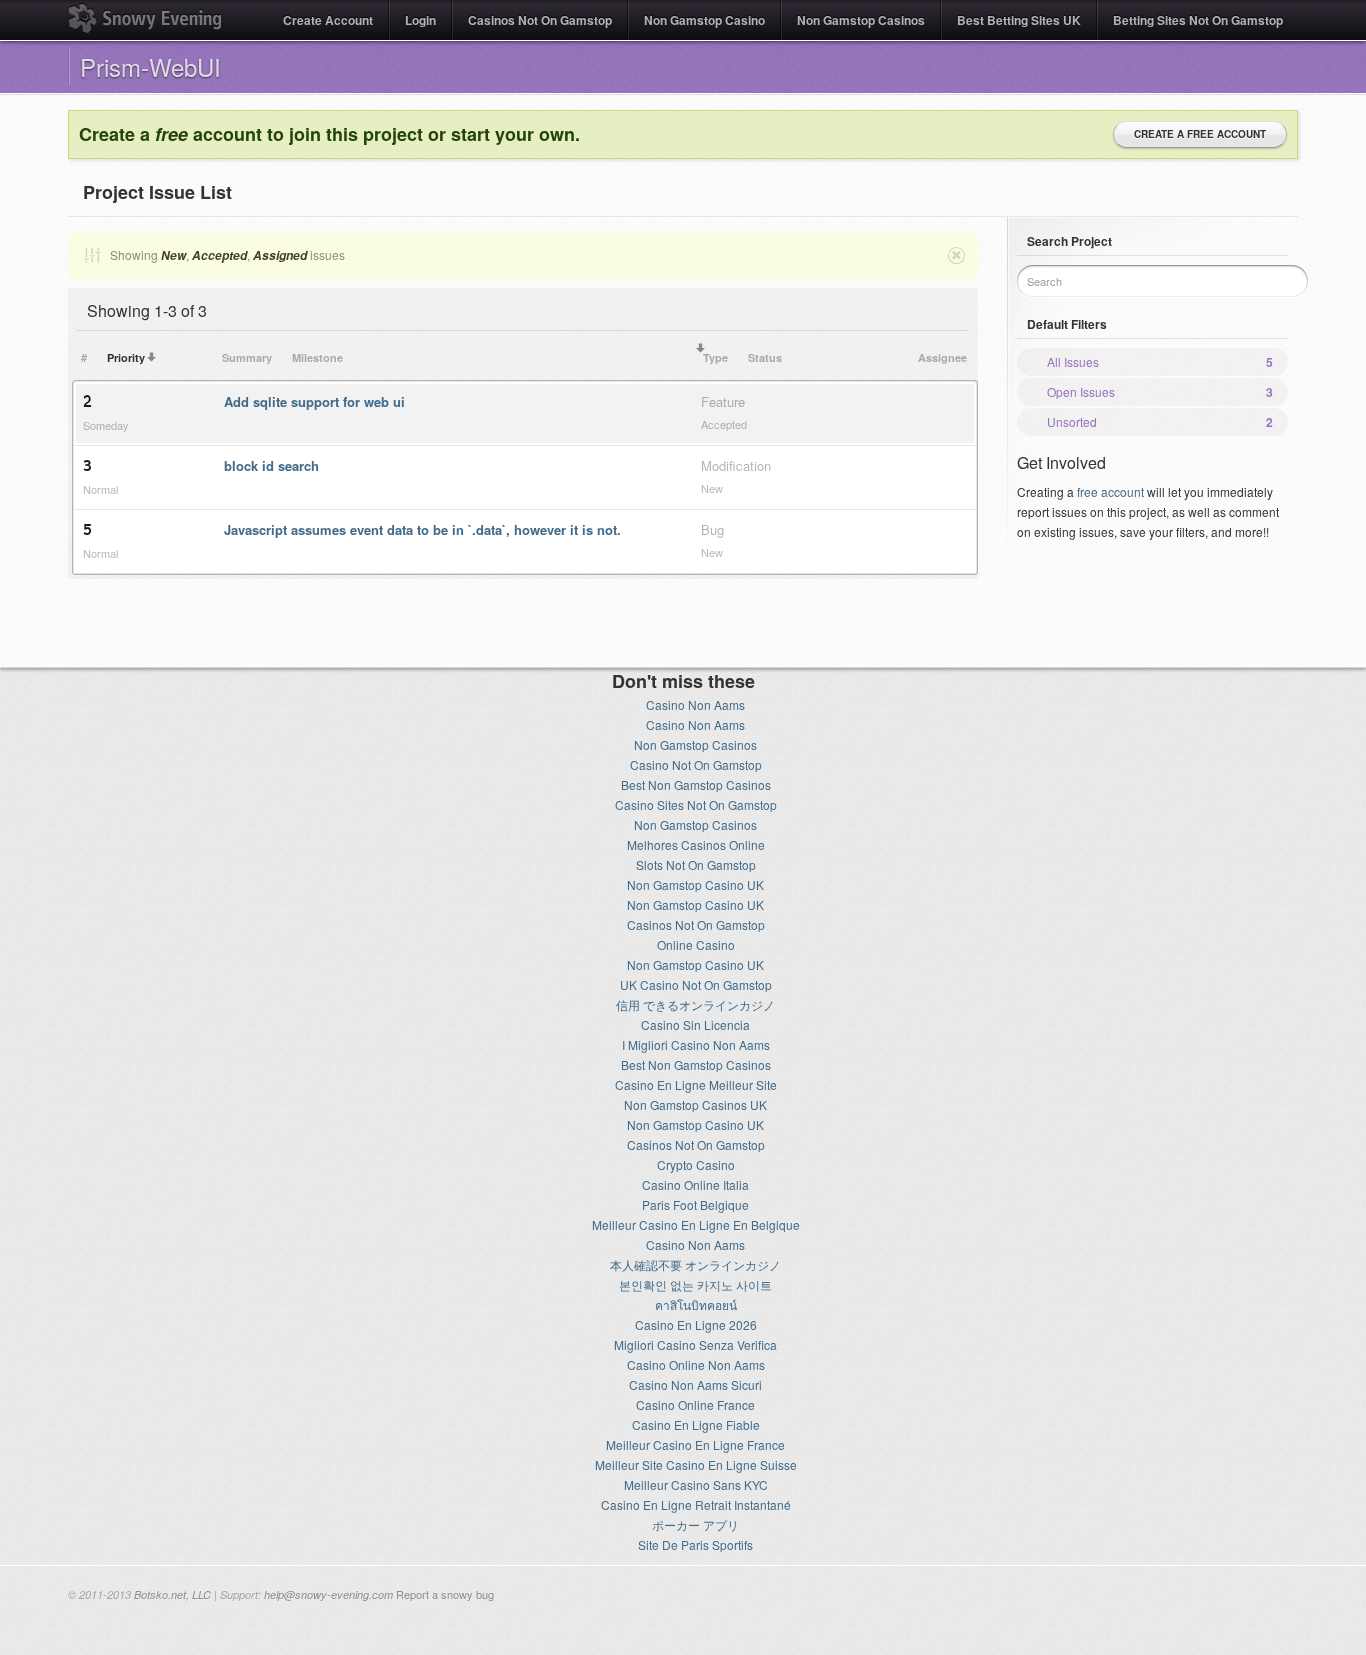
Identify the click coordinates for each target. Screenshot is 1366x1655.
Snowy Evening (145, 18)
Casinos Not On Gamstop (540, 20)
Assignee (942, 357)
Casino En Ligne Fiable (696, 1424)
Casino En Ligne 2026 (696, 1324)
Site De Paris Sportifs (695, 1544)
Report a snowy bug (445, 1594)
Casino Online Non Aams (696, 1364)
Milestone (317, 357)
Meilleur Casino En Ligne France (695, 1444)
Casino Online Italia (695, 1184)
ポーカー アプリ (695, 1524)
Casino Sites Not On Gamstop (696, 804)
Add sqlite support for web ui (314, 401)
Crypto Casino (696, 1164)
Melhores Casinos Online (696, 844)
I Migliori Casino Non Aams (696, 1044)
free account (1110, 491)
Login (420, 20)
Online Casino (696, 944)
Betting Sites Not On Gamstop (1198, 20)
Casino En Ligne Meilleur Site (696, 1084)
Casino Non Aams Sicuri (695, 1384)
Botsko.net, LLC (172, 1594)
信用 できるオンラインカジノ (695, 1004)
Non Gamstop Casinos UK (695, 1104)
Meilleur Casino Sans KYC (696, 1484)
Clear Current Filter (955, 255)
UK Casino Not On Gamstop (696, 984)
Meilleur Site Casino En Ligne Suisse (696, 1464)
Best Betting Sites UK (1019, 20)
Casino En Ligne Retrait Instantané (696, 1504)
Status (765, 357)
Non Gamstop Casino (704, 20)
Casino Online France (695, 1404)
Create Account (328, 20)
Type (715, 357)
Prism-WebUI (150, 66)
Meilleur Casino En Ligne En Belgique (696, 1224)
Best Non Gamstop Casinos (696, 784)
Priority (126, 357)
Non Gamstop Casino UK (695, 884)
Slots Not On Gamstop (696, 864)
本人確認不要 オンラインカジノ (695, 1264)
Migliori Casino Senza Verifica (695, 1344)
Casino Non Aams (695, 704)
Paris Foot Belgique (695, 1204)
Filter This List (91, 255)
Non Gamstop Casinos (861, 20)
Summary (247, 357)
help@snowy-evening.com (328, 1594)
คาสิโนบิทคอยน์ (696, 1304)
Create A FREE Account (1200, 134)
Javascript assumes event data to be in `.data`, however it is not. (422, 529)
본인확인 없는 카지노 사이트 (695, 1284)
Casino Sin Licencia (695, 1024)
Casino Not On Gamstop (696, 764)
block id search (271, 465)
